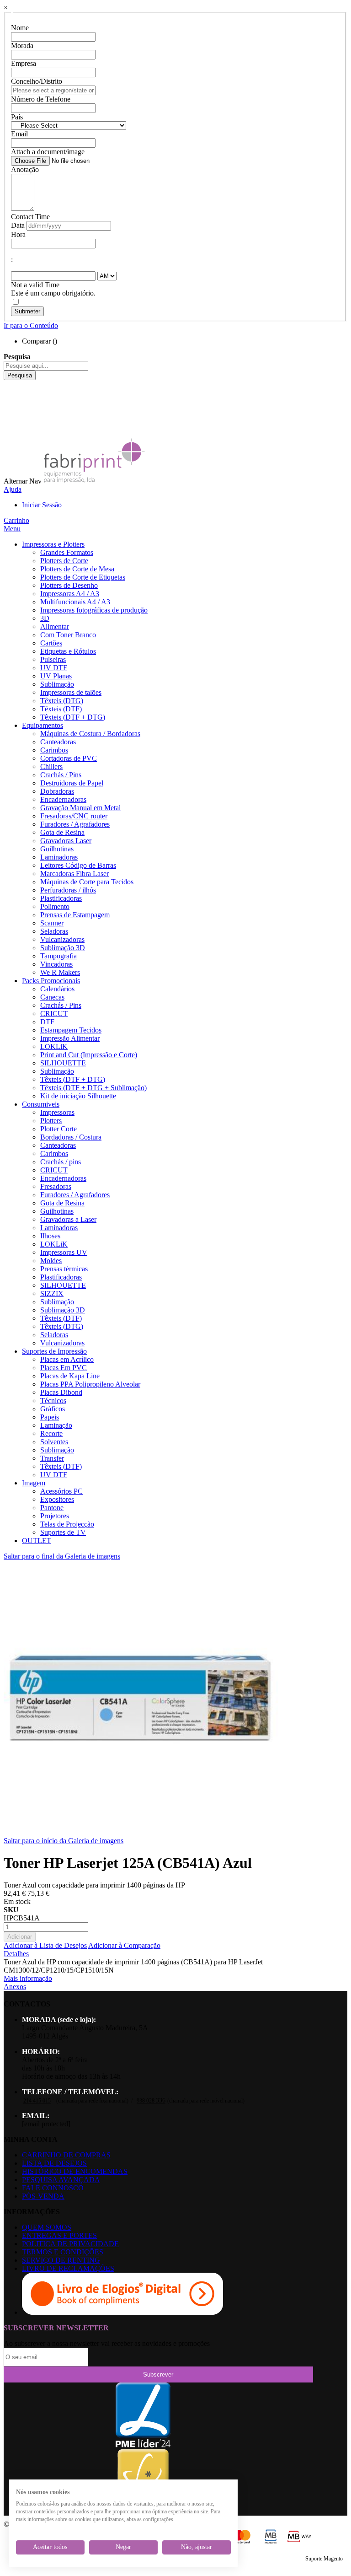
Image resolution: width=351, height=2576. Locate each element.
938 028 (151, 2101)
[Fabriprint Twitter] (11, 417)
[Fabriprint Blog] (11, 433)
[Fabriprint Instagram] (11, 409)
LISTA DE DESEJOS (54, 2163)
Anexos (15, 1987)
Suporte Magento (324, 2559)
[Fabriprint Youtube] (11, 392)
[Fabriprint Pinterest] (11, 425)
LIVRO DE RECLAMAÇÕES (68, 2268)
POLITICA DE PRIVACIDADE (70, 2244)
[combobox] (46, 366)
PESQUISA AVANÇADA (61, 2180)
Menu (12, 529)
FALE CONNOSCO (53, 2188)
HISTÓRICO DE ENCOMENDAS (75, 2171)
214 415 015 (37, 2101)
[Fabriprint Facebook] (11, 384)
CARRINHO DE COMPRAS (66, 2155)
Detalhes (16, 1954)
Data (18, 225)
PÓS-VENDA (43, 2196)
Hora (18, 234)
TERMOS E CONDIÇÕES (63, 2252)
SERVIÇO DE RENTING (61, 2260)
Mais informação (28, 1978)
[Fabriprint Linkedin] (11, 401)
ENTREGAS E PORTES (59, 2235)
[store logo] (94, 481)
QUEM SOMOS (47, 2227)
